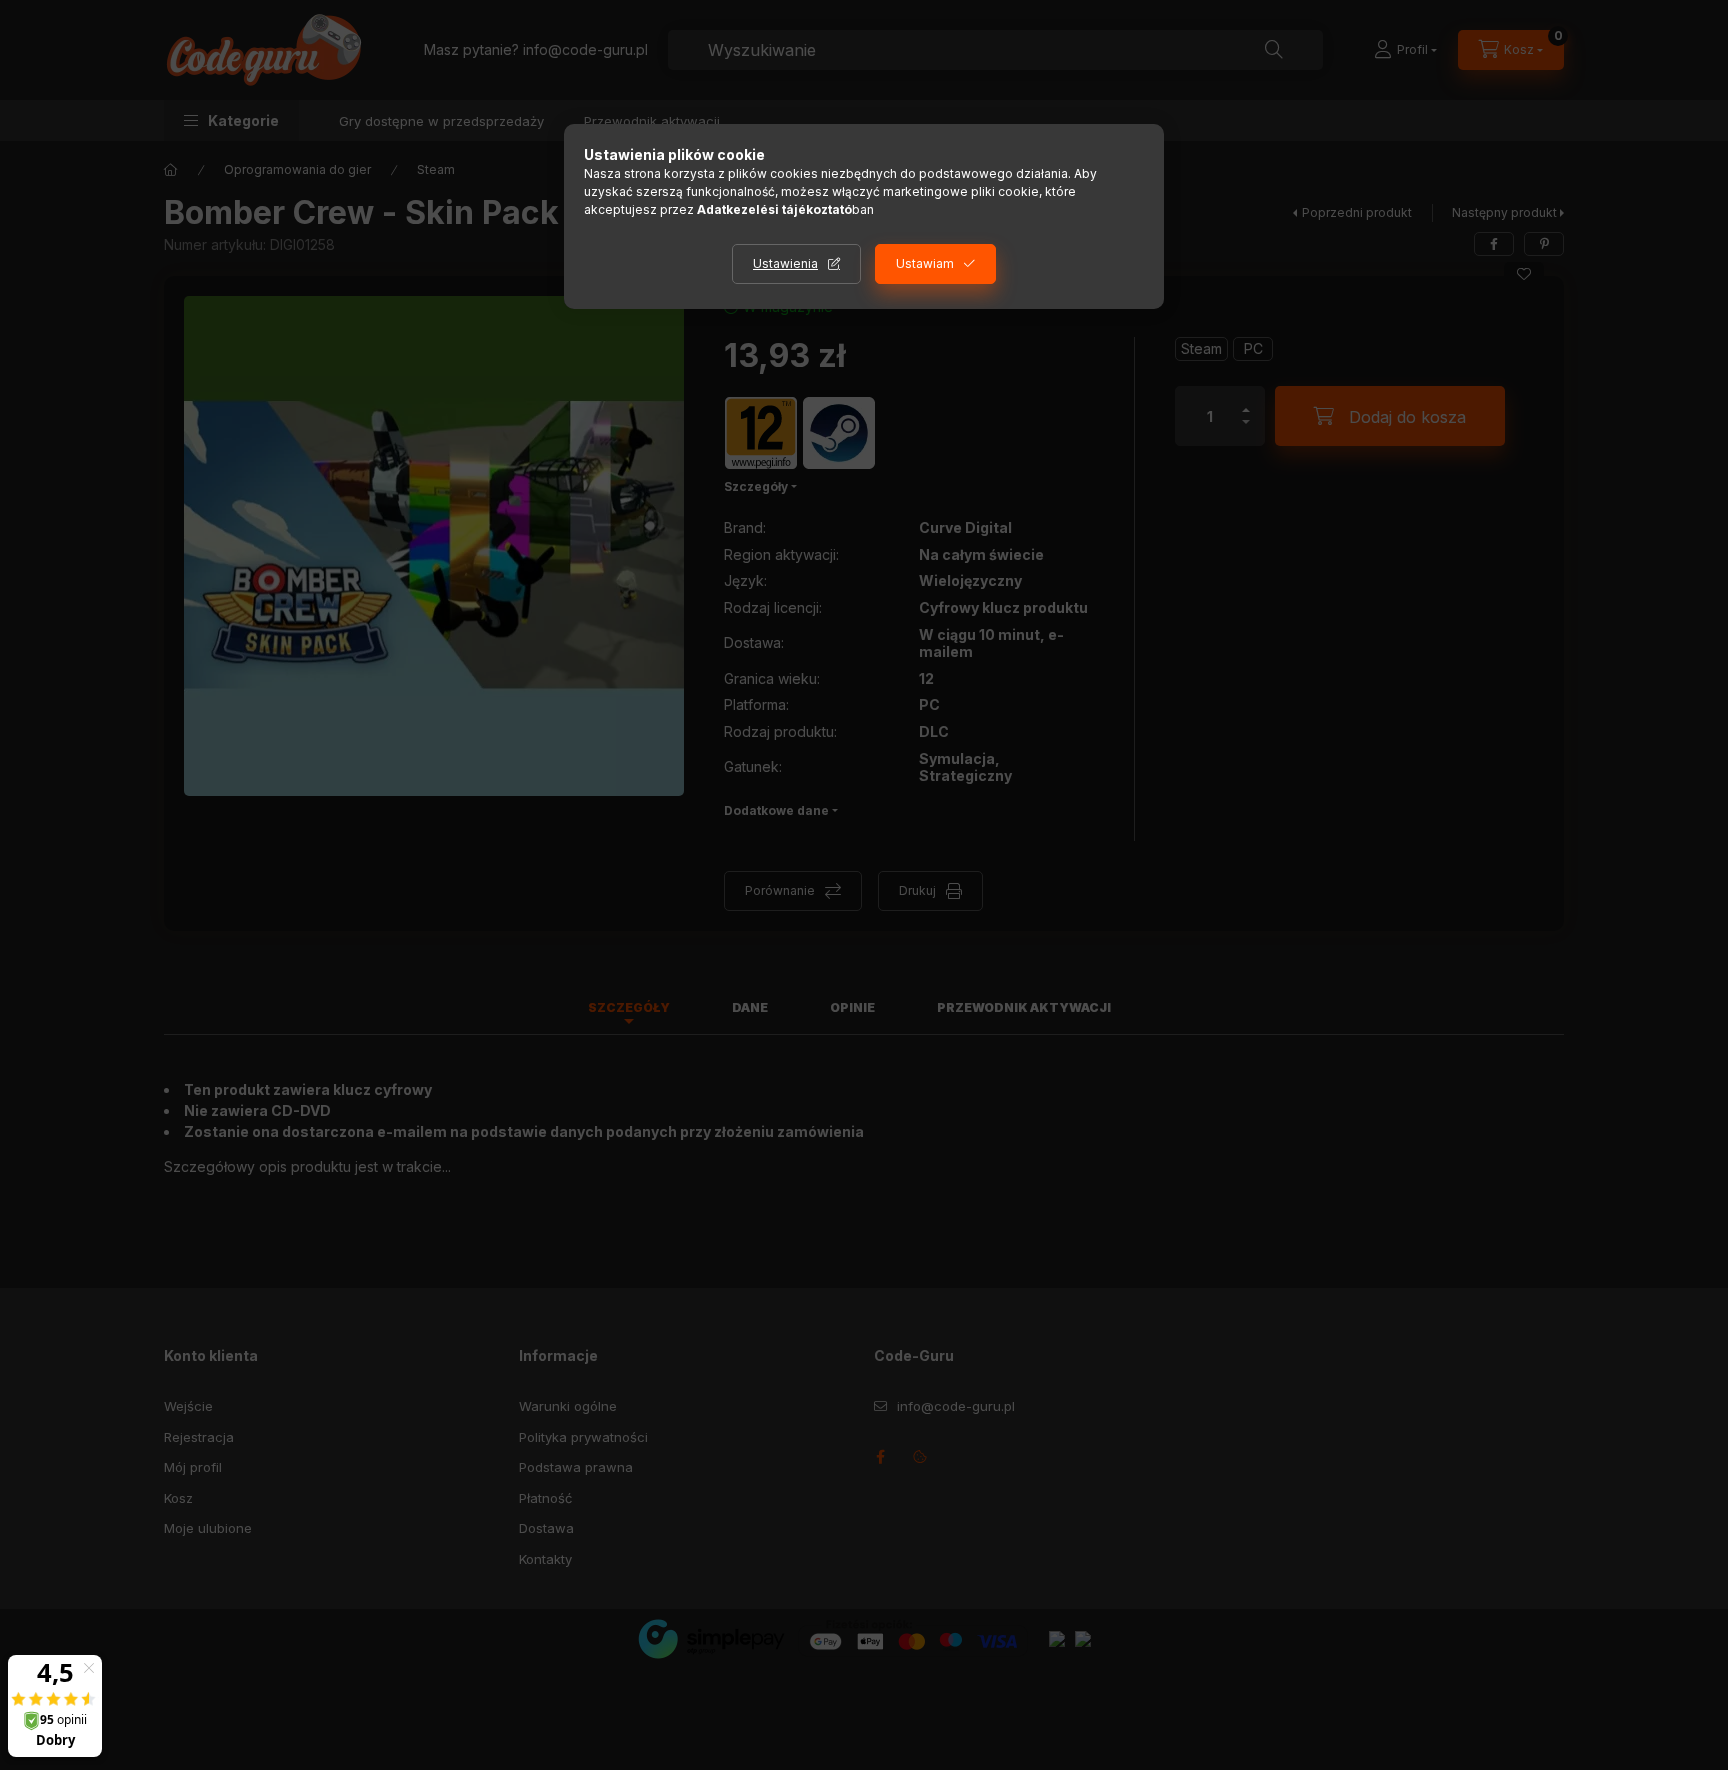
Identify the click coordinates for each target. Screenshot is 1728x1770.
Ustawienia (785, 263)
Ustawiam (925, 263)
